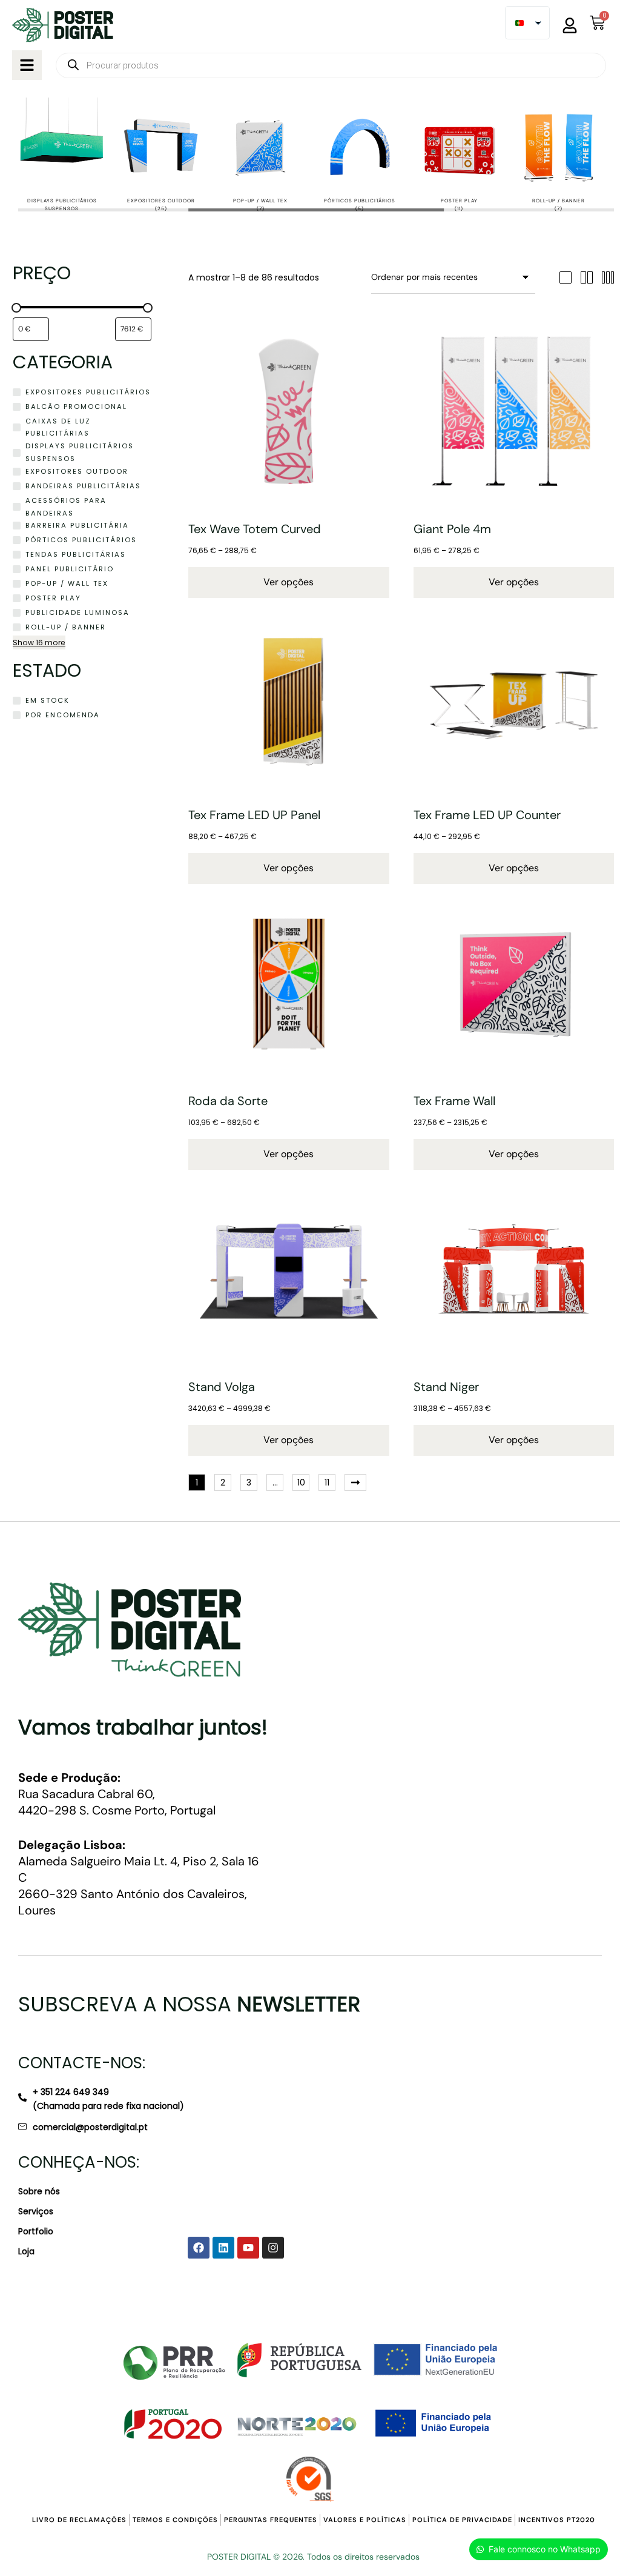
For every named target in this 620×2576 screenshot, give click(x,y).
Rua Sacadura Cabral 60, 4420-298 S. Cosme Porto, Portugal (117, 1794)
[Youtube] (248, 2248)
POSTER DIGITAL (239, 2557)
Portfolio (36, 2231)
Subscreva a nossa (189, 2004)
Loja (26, 2251)
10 (301, 1482)
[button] (27, 65)
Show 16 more (39, 642)
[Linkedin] (223, 2248)
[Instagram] (273, 2248)
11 (327, 1482)
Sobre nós (39, 2191)
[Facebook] (199, 2248)
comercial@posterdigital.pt (90, 2127)
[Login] (570, 25)
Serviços (36, 2211)
